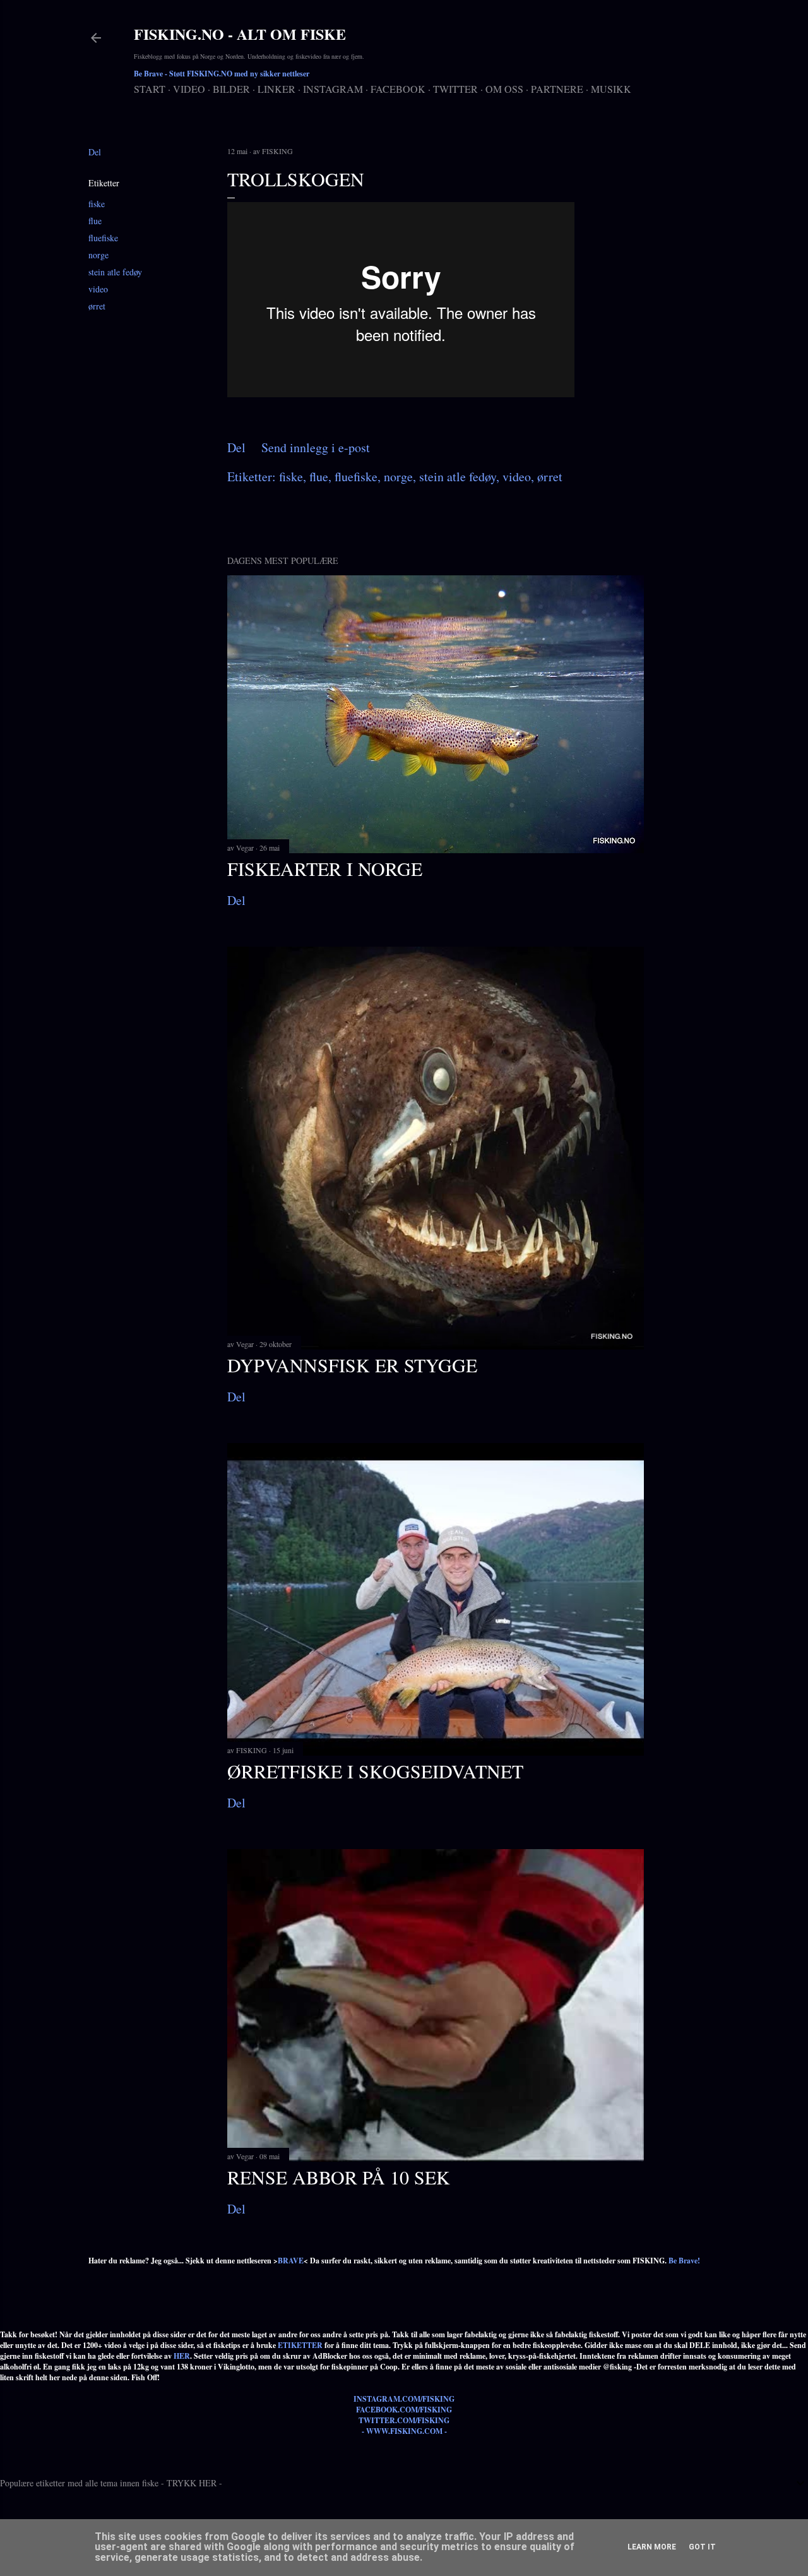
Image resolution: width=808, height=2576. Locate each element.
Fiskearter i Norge (325, 868)
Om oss (504, 89)
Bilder (231, 89)
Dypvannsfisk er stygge (352, 1365)
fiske (97, 204)
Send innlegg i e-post (316, 447)
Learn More (652, 2547)
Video (189, 89)
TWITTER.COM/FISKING (404, 2420)
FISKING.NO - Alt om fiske (240, 34)
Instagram (333, 89)
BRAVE (291, 2261)
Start (150, 89)
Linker (276, 89)
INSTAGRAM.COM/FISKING (404, 2399)
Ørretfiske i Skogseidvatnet (375, 1771)
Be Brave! (684, 2261)
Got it (702, 2547)
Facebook (398, 89)
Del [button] (95, 152)
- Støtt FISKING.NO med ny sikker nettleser (222, 74)
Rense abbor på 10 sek (339, 2177)
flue (95, 221)
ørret (97, 306)
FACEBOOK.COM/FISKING (404, 2410)
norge (98, 255)
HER (182, 2356)
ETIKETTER (300, 2345)
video (98, 289)
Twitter (455, 89)
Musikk (611, 89)
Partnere (557, 89)
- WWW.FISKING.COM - (404, 2431)
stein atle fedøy (115, 272)
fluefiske (103, 238)
